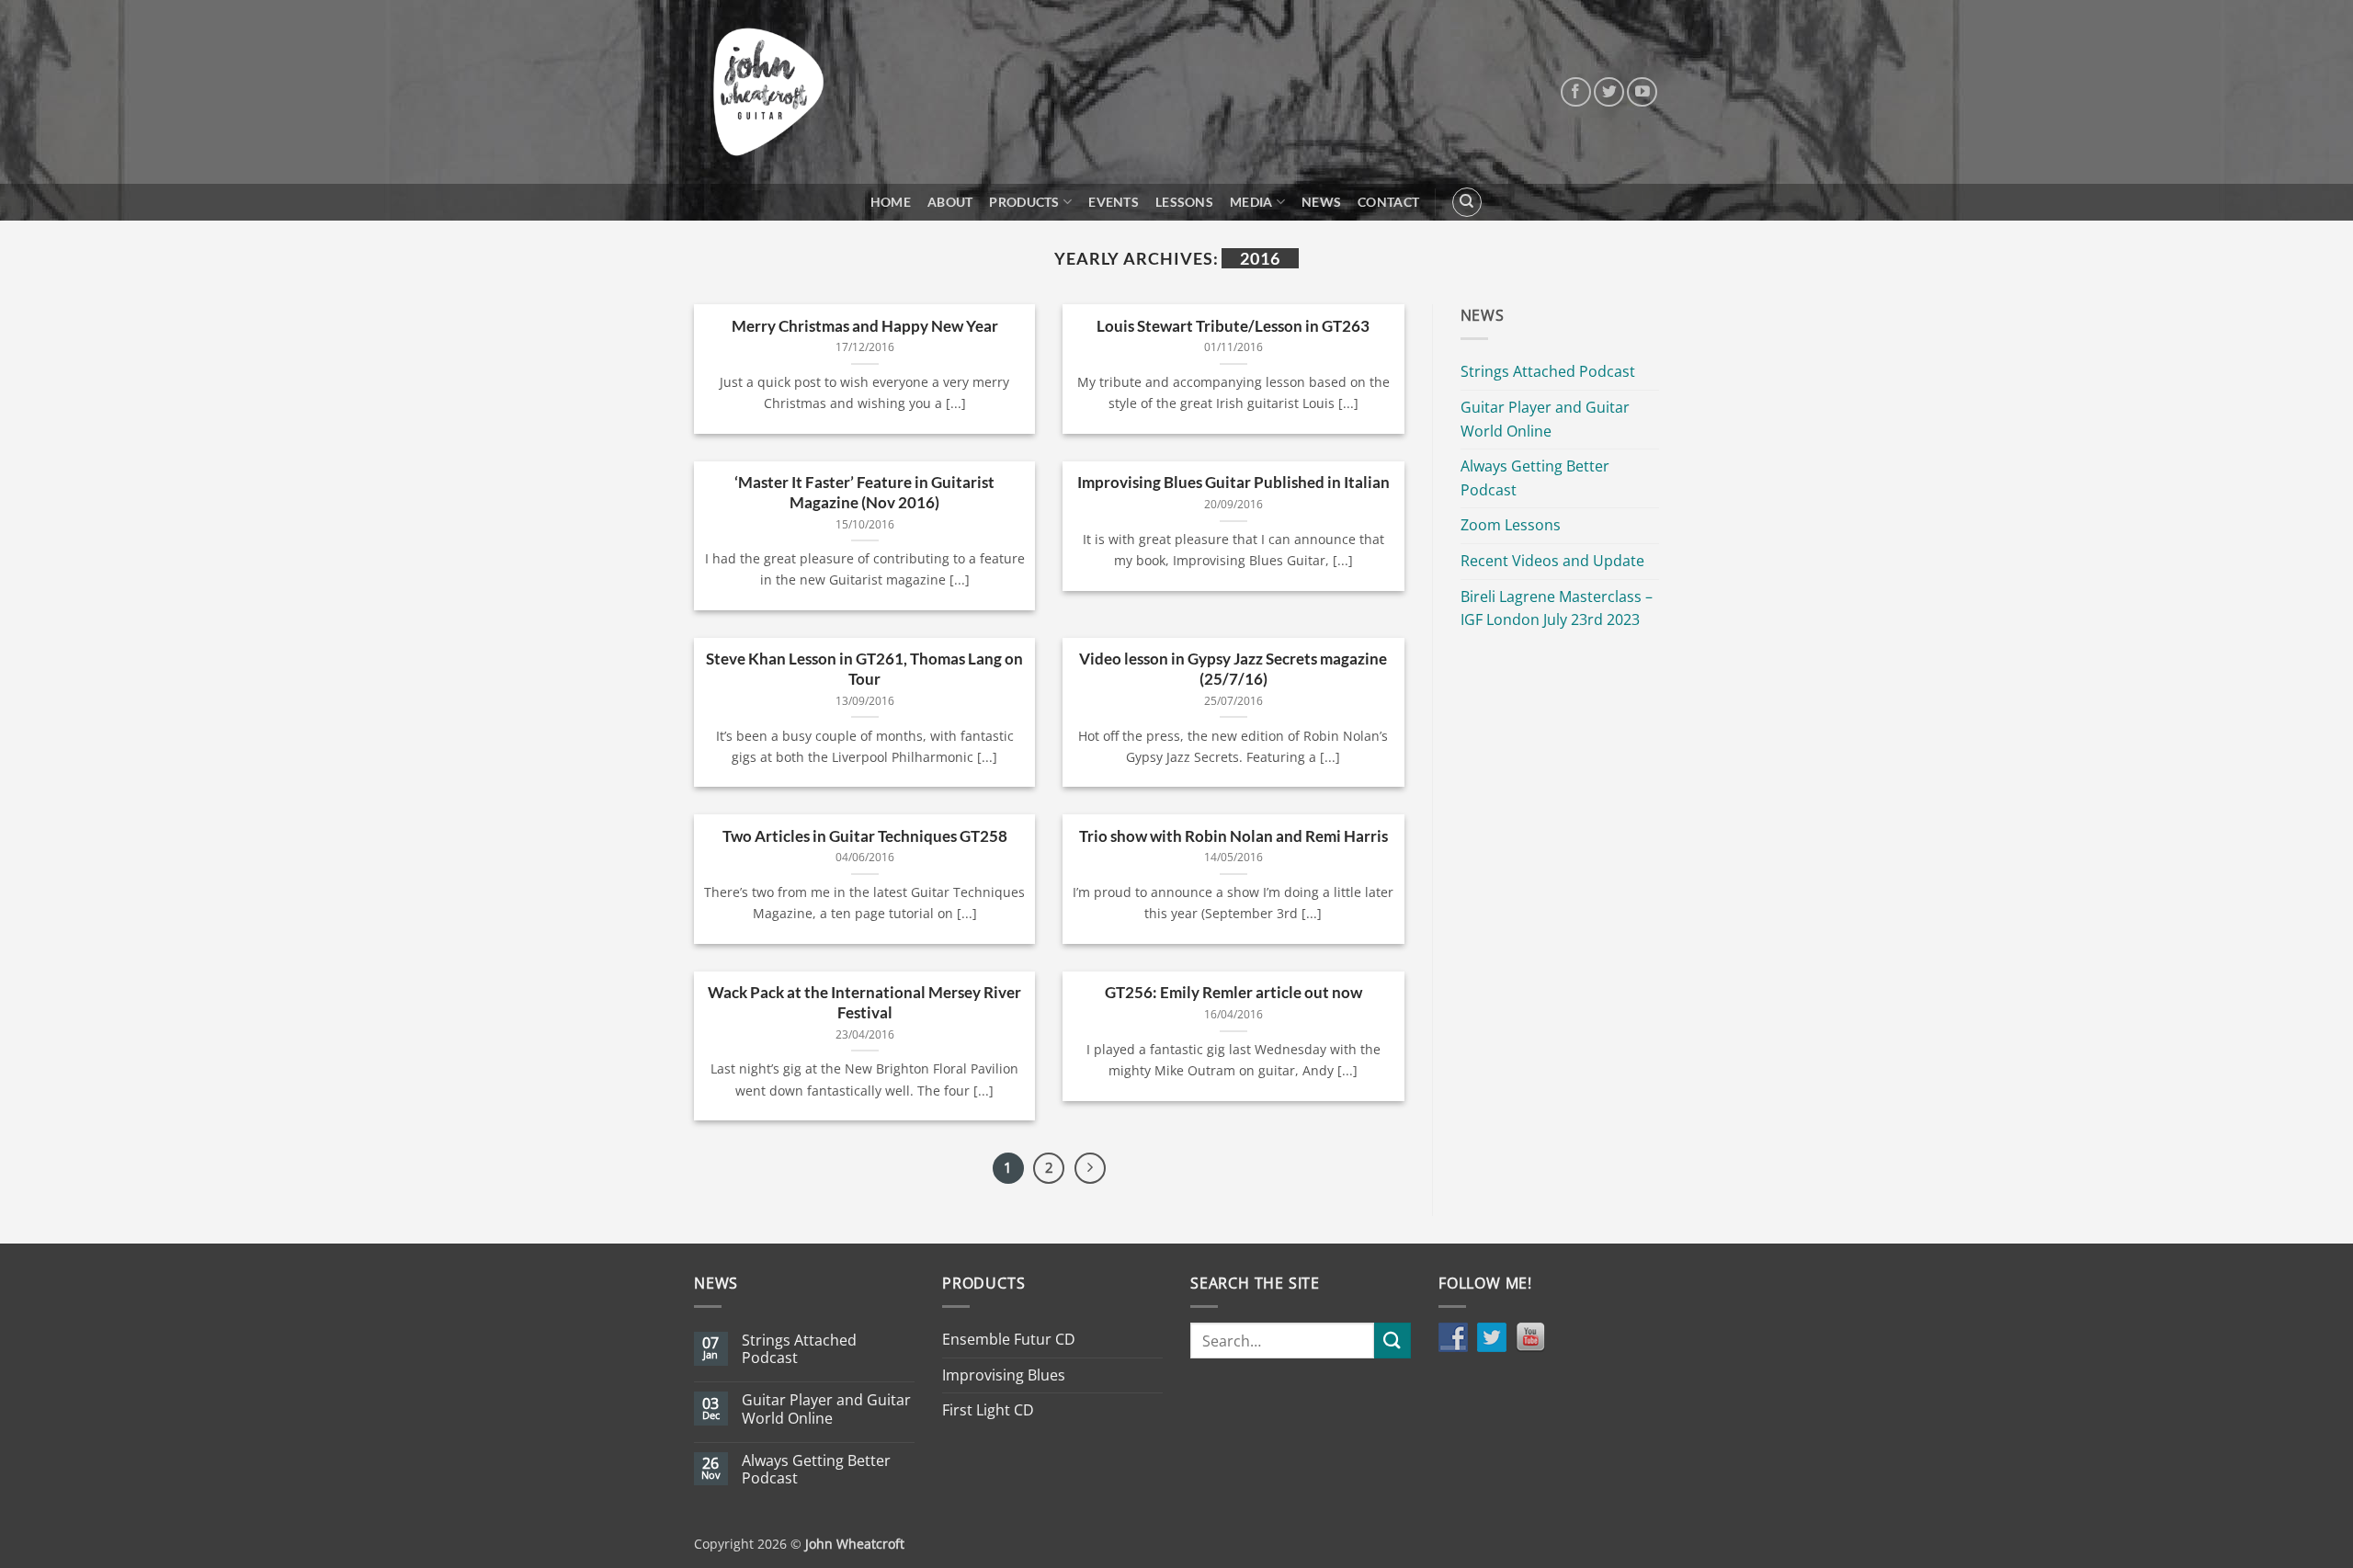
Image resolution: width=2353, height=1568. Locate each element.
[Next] (1090, 1168)
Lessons (1184, 202)
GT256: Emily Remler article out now (1233, 993)
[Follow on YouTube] (1642, 92)
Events (1114, 202)
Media (1251, 202)
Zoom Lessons (1511, 525)
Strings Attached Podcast (1548, 371)
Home (891, 202)
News (1321, 202)
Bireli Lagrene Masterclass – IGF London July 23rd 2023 (1557, 608)
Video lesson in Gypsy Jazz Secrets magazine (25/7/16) (1233, 669)
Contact (1388, 202)
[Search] (1467, 202)
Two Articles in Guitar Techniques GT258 (865, 836)
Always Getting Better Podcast (1535, 478)
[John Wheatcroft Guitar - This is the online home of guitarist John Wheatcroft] (768, 92)
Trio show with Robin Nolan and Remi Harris (1233, 836)
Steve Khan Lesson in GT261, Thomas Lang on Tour (864, 669)
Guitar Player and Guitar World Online (1545, 419)
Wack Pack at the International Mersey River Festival (864, 1003)
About (950, 202)
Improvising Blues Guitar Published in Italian (1233, 483)
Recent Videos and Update (1552, 561)
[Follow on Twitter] (1609, 92)
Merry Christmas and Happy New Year (865, 326)
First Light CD (988, 1410)
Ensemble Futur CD (1009, 1339)
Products (1024, 202)
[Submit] (1392, 1341)
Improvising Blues (1004, 1375)
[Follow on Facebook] (1576, 92)
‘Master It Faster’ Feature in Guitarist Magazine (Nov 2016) (864, 493)
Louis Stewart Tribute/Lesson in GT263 (1233, 326)
